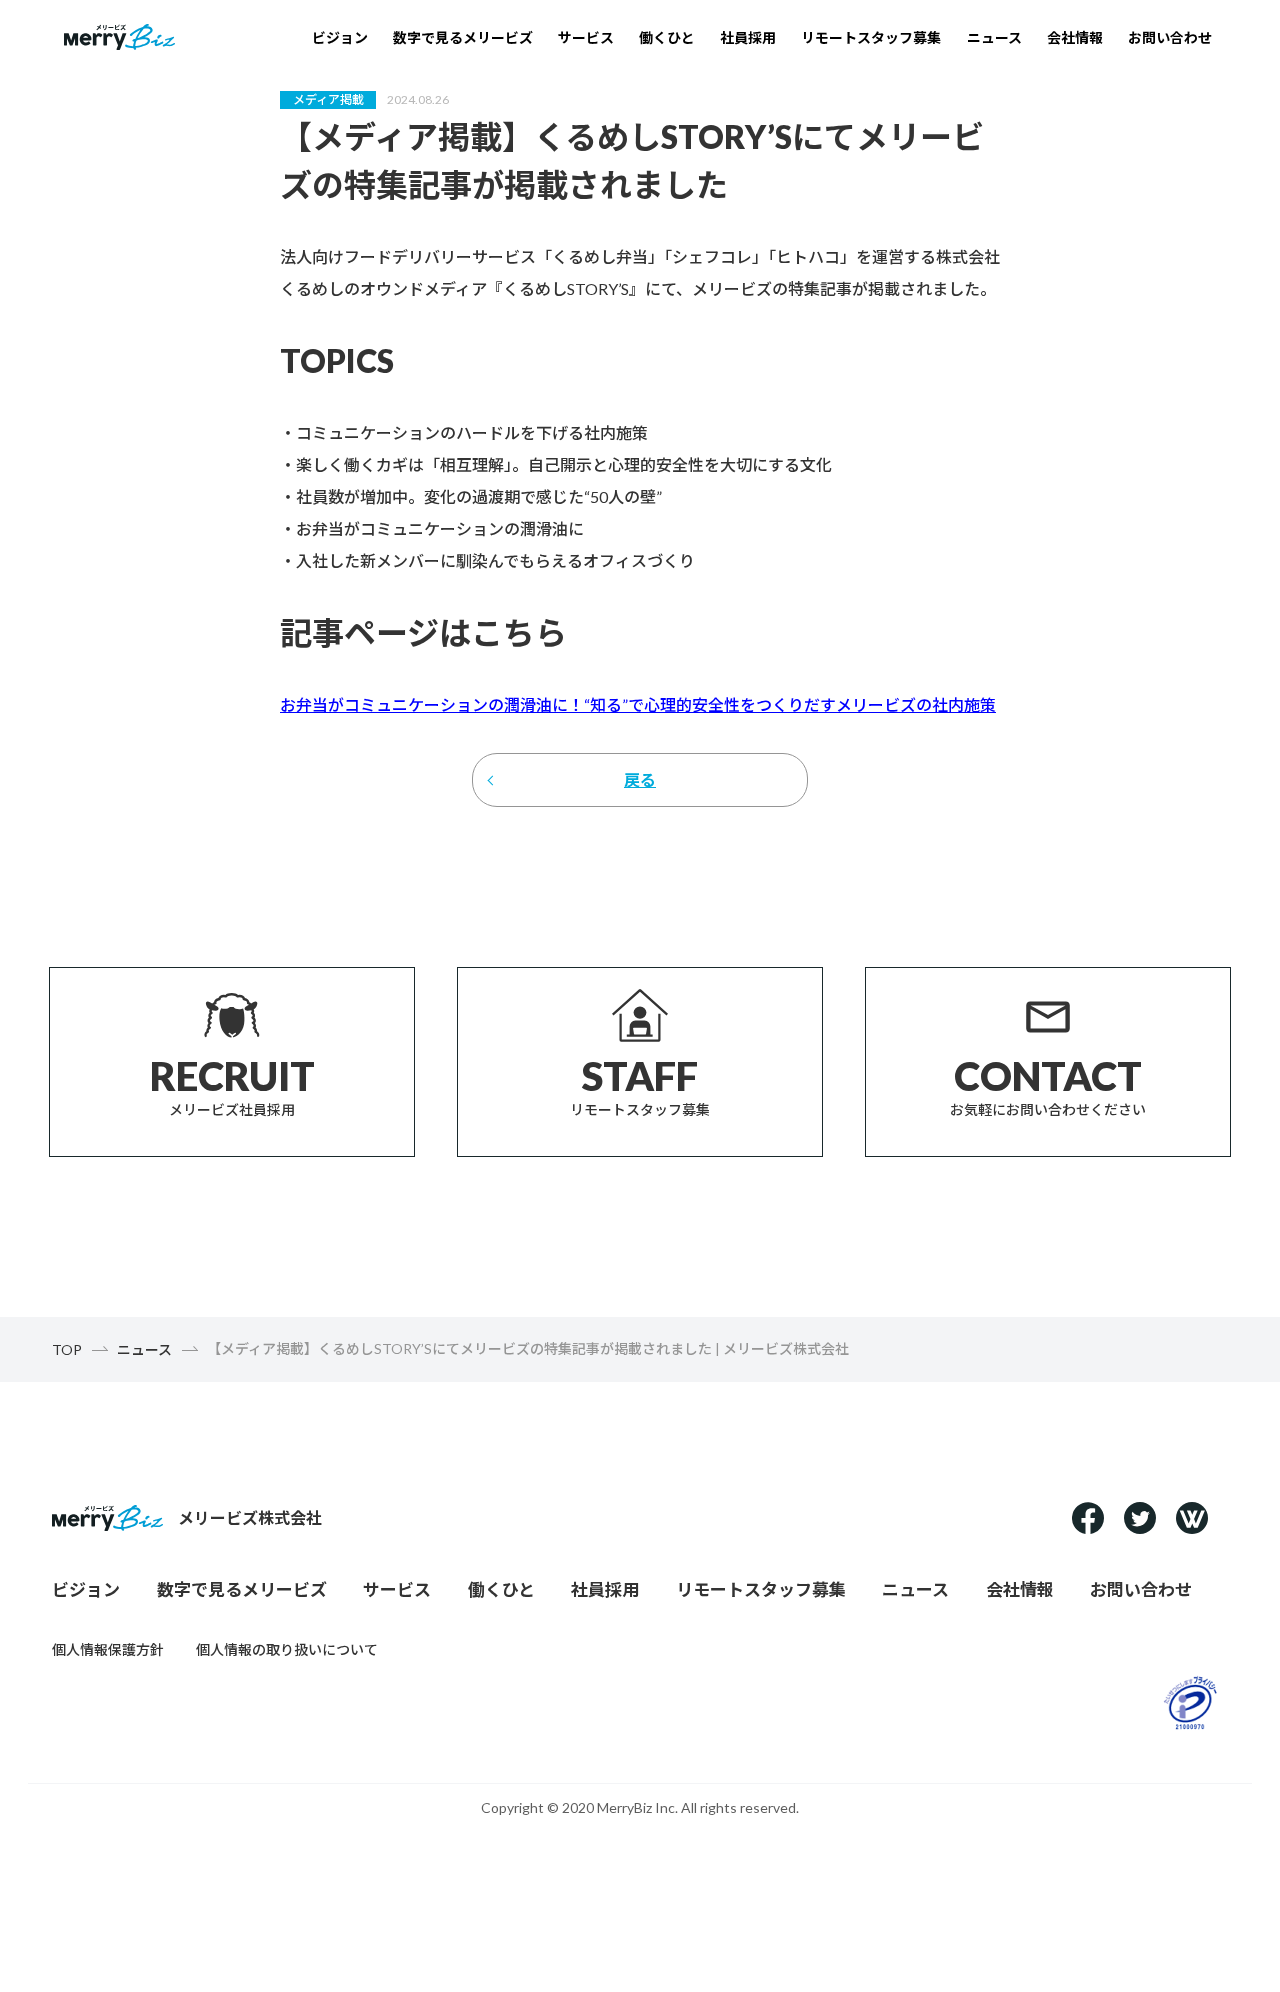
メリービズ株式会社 (250, 1517)
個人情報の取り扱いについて (287, 1649)
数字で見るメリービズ (463, 37)
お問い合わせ (1170, 37)
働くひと (667, 37)
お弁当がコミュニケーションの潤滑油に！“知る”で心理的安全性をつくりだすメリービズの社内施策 (638, 704)
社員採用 (748, 37)
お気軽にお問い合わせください (1048, 1085)
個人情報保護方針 (108, 1649)
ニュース (994, 37)
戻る (640, 779)
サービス (586, 37)
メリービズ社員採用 (232, 1085)
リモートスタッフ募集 (871, 37)
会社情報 (1075, 37)
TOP (67, 1349)
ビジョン (340, 37)
